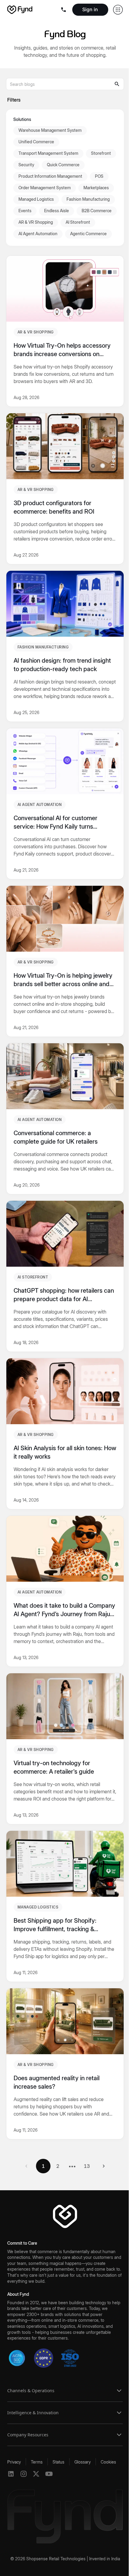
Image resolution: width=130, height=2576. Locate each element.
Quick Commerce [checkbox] (63, 165)
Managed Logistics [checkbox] (36, 199)
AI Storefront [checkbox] (78, 222)
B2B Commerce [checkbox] (97, 211)
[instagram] (24, 2474)
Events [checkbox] (25, 211)
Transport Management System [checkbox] (48, 153)
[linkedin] (11, 2474)
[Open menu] (64, 10)
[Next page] (104, 2166)
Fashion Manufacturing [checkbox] (88, 199)
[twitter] (36, 2474)
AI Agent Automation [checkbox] (38, 234)
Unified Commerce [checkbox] (36, 142)
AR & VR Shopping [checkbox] (36, 222)
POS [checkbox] (99, 176)
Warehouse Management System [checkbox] (50, 130)
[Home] (20, 10)
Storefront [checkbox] (101, 153)
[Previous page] (26, 2166)
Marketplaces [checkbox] (96, 188)
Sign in (90, 9)
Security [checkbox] (26, 165)
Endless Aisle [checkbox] (57, 211)
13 (87, 2166)
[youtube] (49, 2474)
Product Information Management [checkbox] (50, 176)
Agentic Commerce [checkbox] (88, 234)
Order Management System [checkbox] (45, 188)
